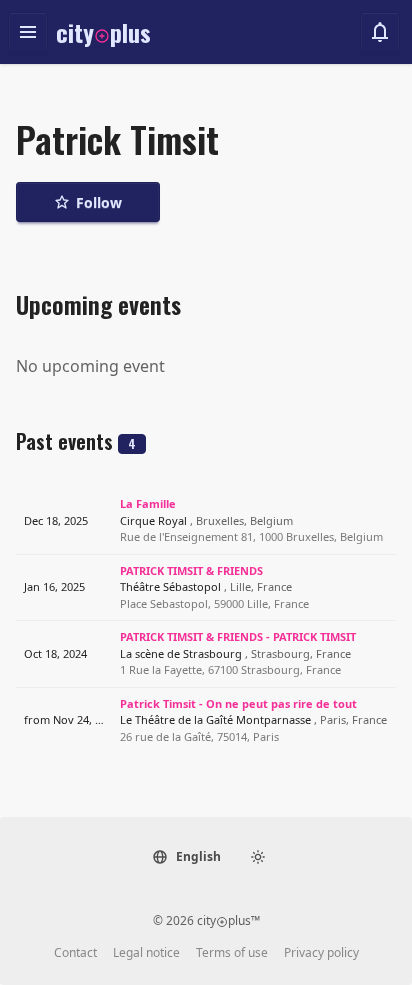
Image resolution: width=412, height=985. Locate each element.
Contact (75, 953)
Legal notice (146, 953)
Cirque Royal (206, 520)
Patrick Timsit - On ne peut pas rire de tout (238, 703)
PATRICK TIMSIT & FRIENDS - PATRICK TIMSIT (238, 636)
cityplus (103, 32)
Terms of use (232, 953)
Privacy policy (321, 953)
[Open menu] (28, 32)
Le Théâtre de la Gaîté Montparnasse (253, 719)
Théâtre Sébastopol (206, 586)
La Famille (148, 503)
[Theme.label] (258, 857)
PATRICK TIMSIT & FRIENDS (191, 570)
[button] (186, 857)
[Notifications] (380, 32)
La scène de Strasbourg (235, 653)
